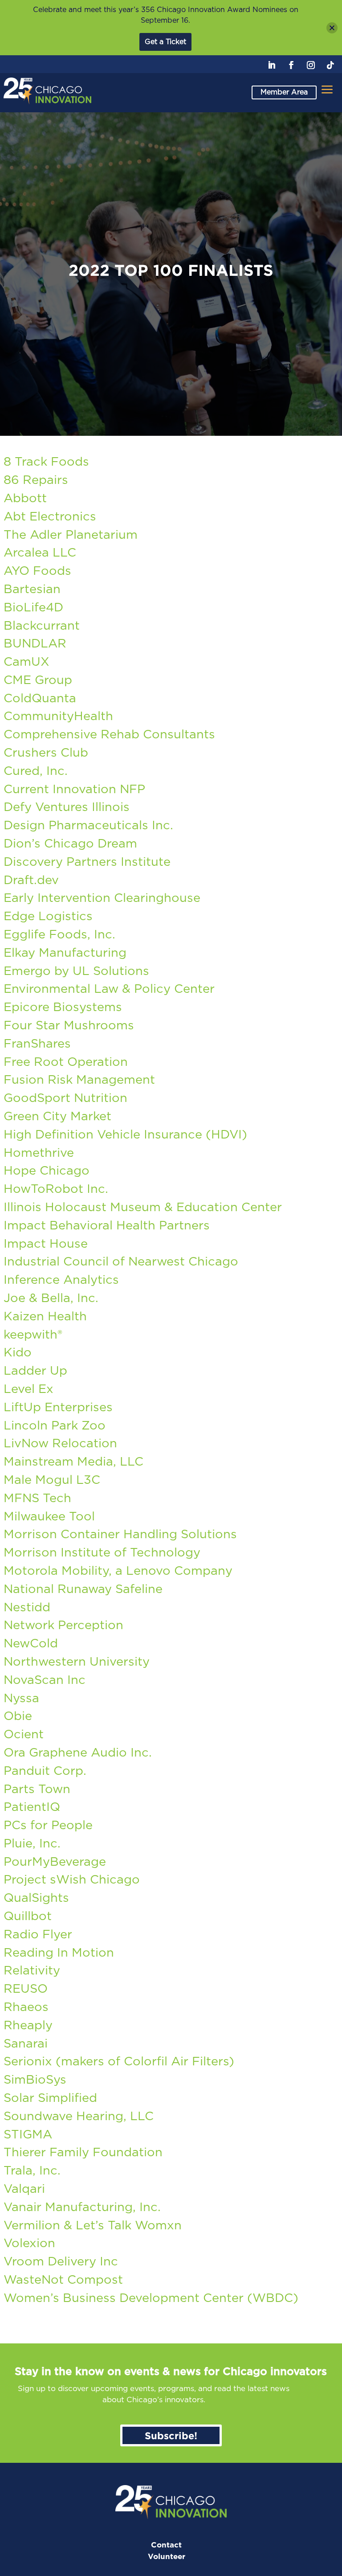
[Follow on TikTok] (330, 65)
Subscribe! (171, 2435)
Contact (166, 2545)
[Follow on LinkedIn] (272, 65)
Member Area (284, 92)
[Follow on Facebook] (291, 65)
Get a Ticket (165, 42)
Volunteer (167, 2557)
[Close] (332, 28)
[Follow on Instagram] (311, 65)
